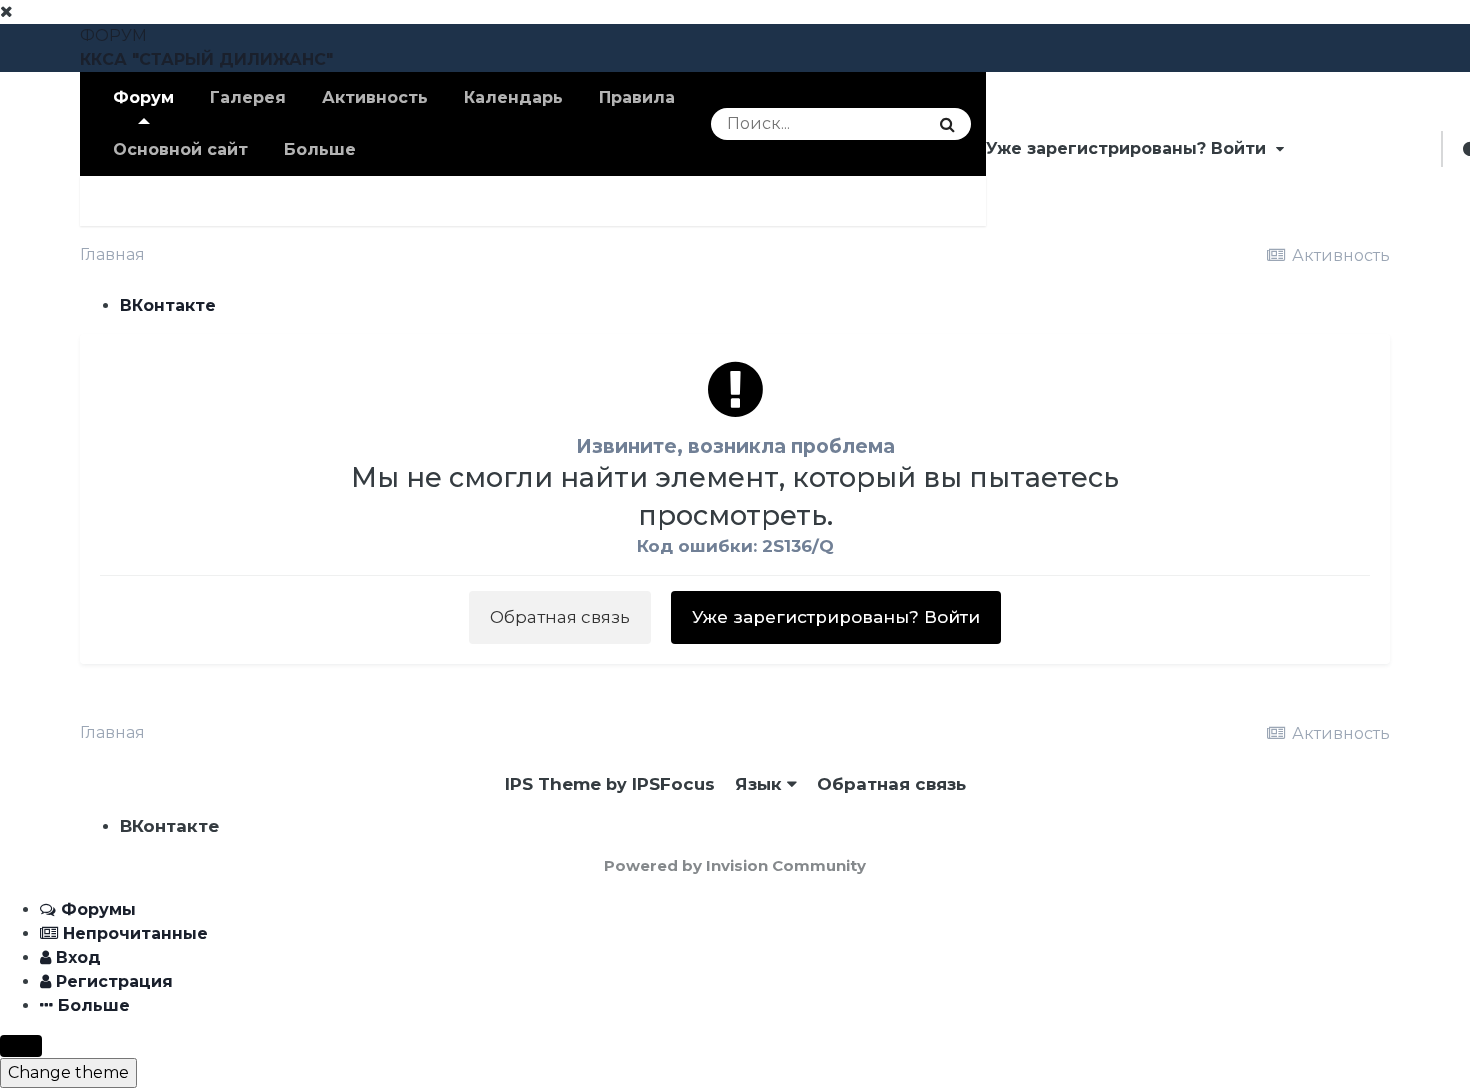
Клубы (127, 200)
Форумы (229, 200)
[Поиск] (947, 124)
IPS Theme (553, 784)
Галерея (248, 97)
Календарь (513, 97)
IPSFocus (673, 784)
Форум (143, 97)
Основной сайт (180, 149)
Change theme (68, 1072)
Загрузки (343, 200)
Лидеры (692, 200)
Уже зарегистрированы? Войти (1131, 148)
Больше (320, 149)
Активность (375, 97)
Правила (637, 97)
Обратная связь (560, 617)
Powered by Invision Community (735, 865)
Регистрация (1362, 148)
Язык (761, 784)
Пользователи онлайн (520, 200)
